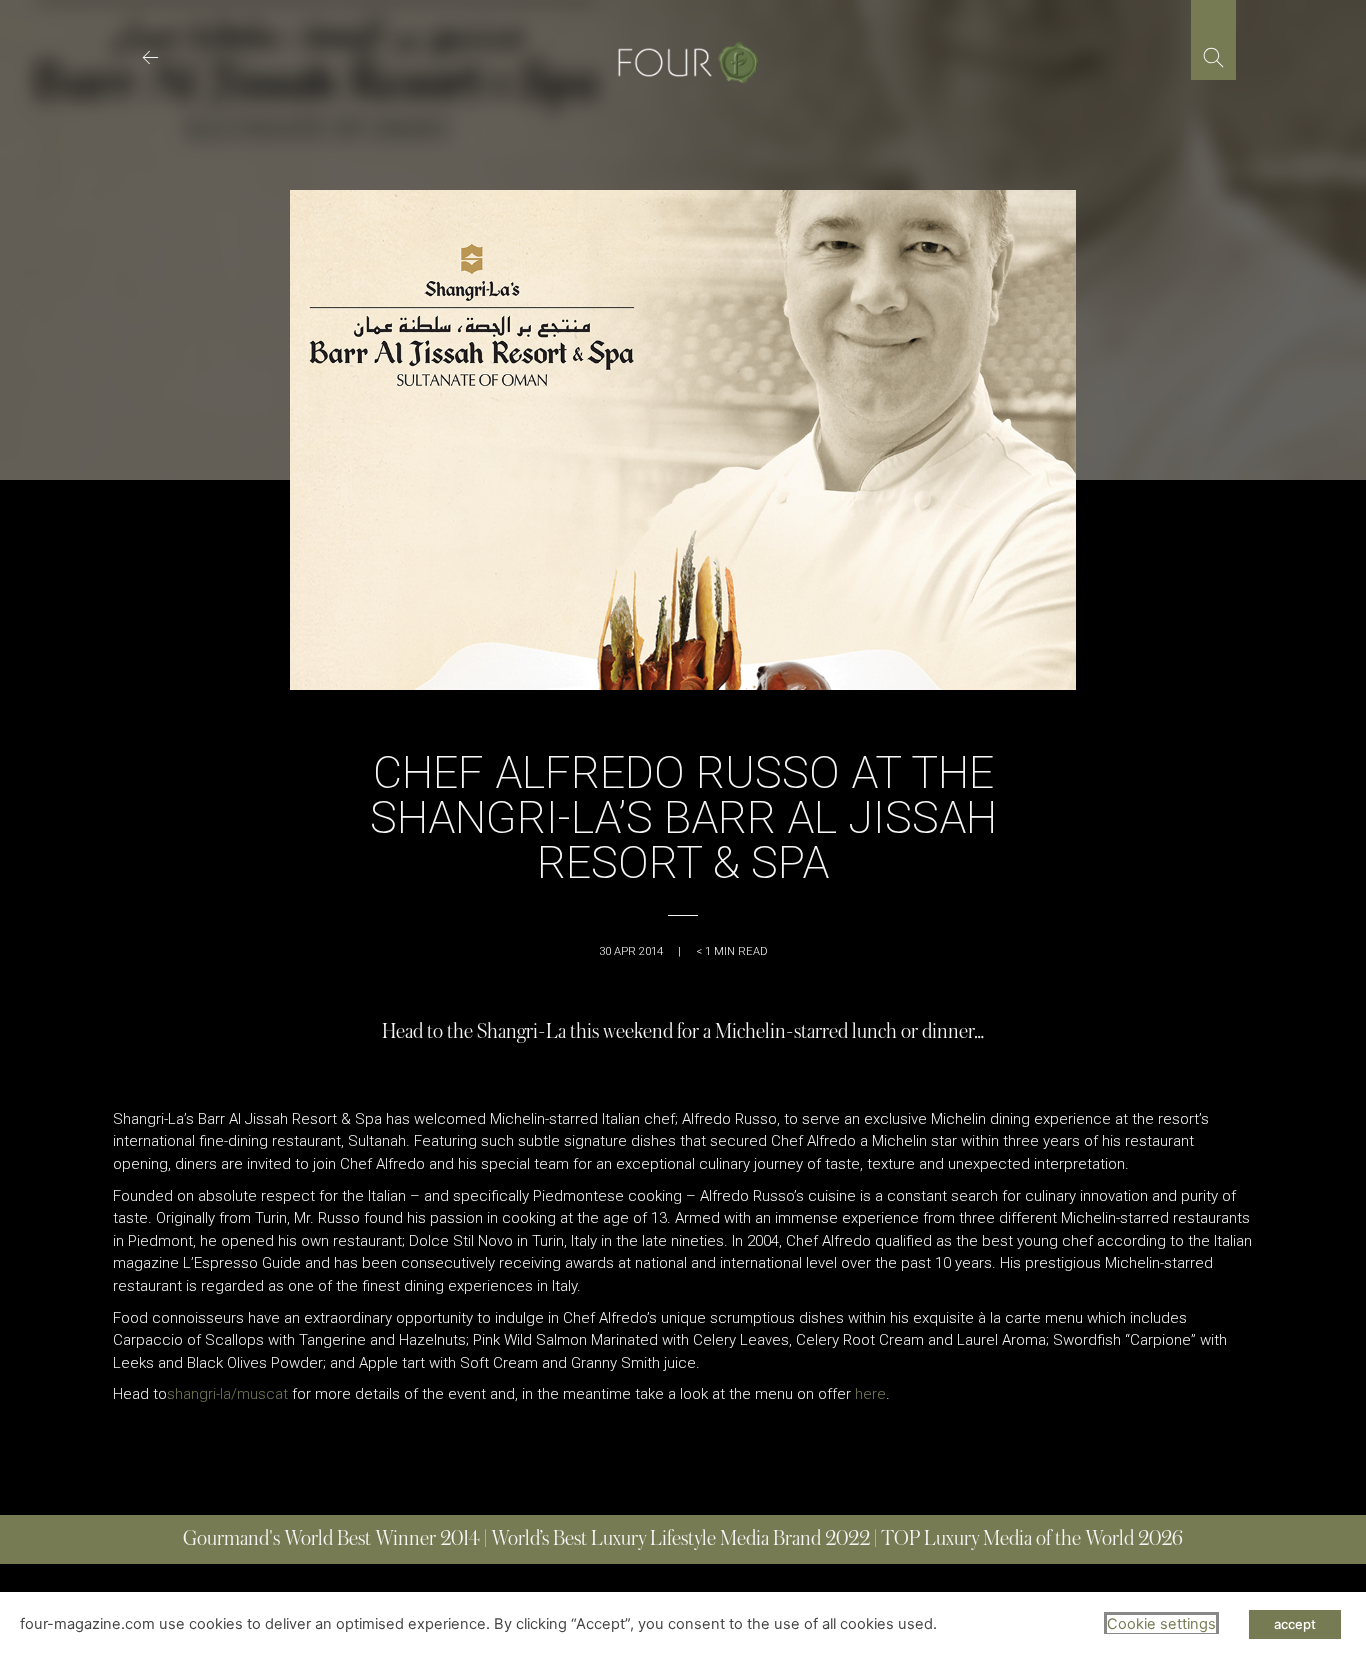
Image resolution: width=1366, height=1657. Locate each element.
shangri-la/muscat (227, 1394)
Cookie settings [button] (1161, 1624)
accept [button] (1295, 1624)
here (870, 1394)
